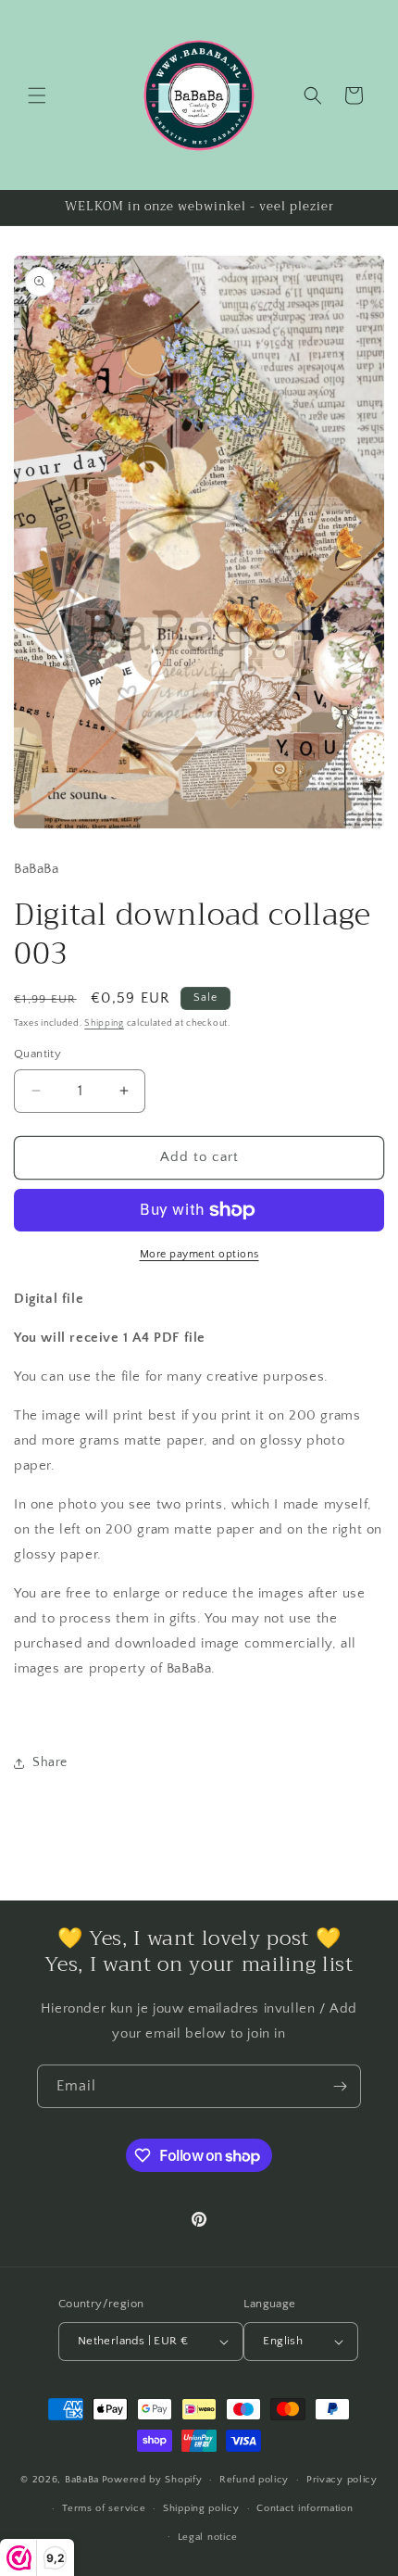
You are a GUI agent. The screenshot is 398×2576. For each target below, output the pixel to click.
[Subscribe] (340, 2086)
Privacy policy (342, 2480)
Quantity (37, 1054)
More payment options (199, 1254)
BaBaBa (82, 2480)
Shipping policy (201, 2508)
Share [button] (50, 1762)
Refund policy (254, 2480)
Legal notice (208, 2537)
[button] (37, 95)
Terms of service (104, 2508)
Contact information (305, 2508)
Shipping (104, 1023)
